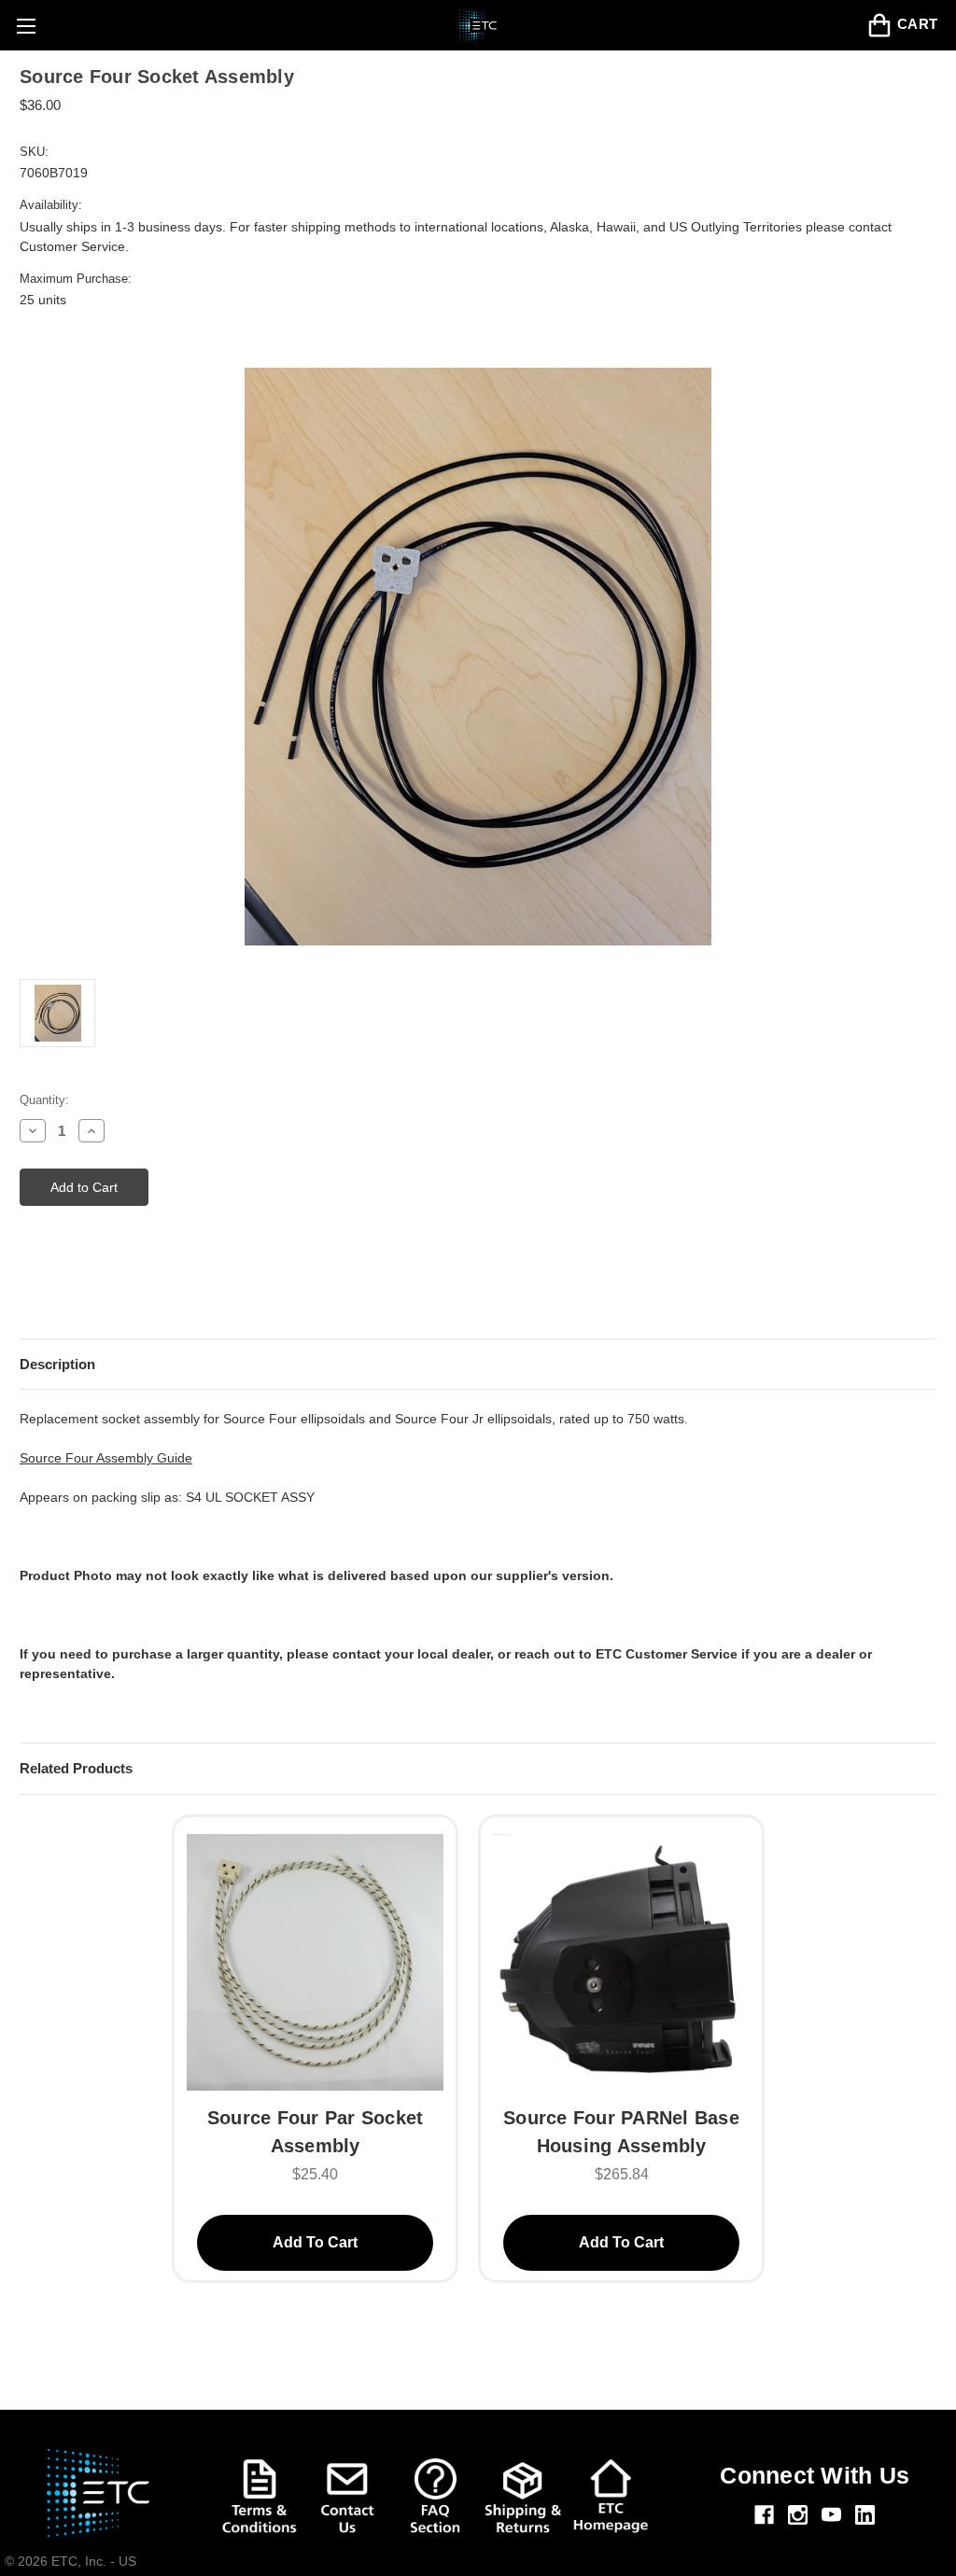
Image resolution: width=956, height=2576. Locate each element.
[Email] (29, 1290)
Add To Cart (315, 2242)
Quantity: (44, 1100)
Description (57, 1364)
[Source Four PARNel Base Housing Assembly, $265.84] (621, 1960)
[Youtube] (831, 2515)
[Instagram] (798, 2515)
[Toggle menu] (26, 26)
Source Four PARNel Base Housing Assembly (621, 2132)
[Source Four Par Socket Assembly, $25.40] (315, 1960)
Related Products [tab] (76, 1768)
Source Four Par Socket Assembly (316, 2132)
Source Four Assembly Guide (106, 1458)
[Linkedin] (865, 2515)
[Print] (62, 1290)
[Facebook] (764, 2515)
